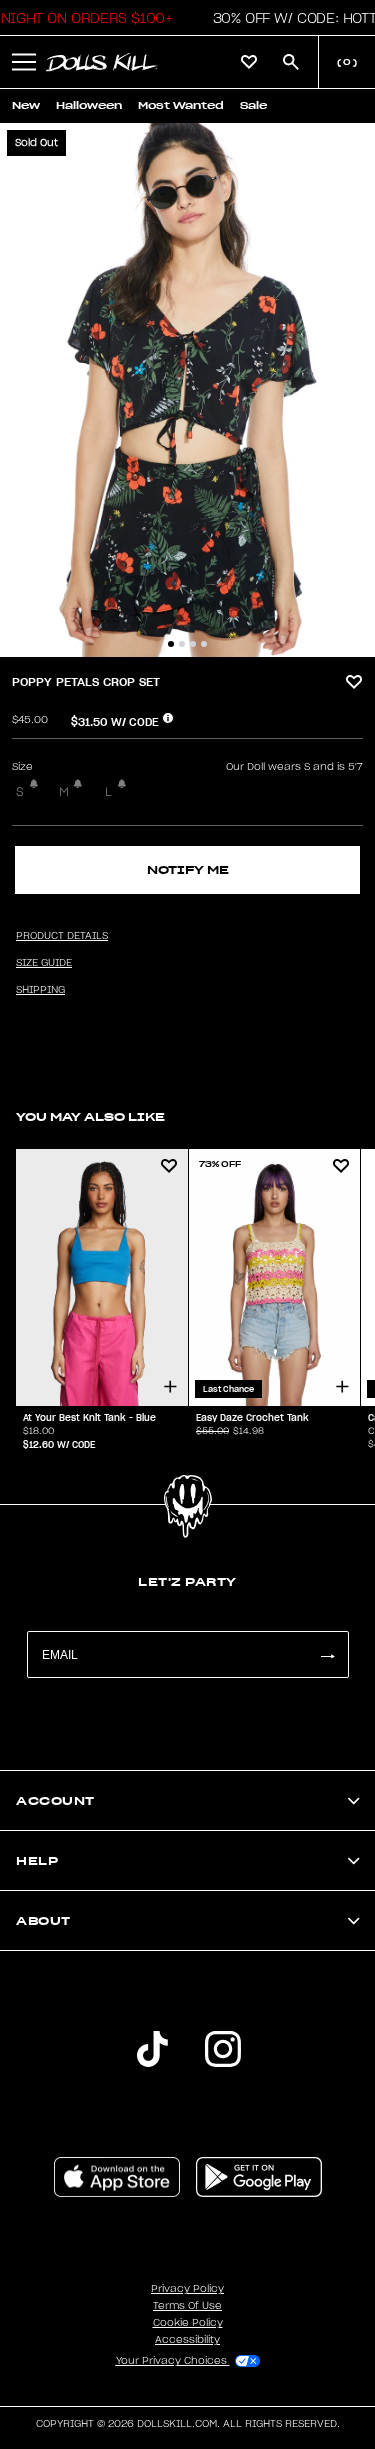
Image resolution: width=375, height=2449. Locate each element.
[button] (24, 62)
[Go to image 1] (171, 644)
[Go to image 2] (182, 644)
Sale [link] (253, 105)
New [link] (26, 105)
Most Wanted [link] (181, 105)
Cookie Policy (188, 2323)
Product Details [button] (62, 936)
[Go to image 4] (204, 644)
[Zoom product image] (187, 390)
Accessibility (187, 2340)
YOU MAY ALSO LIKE (90, 1116)
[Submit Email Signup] (327, 1654)
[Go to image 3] (193, 644)
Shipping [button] (40, 990)
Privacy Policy (187, 2289)
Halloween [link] (89, 105)
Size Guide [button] (44, 963)
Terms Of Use (187, 2306)
